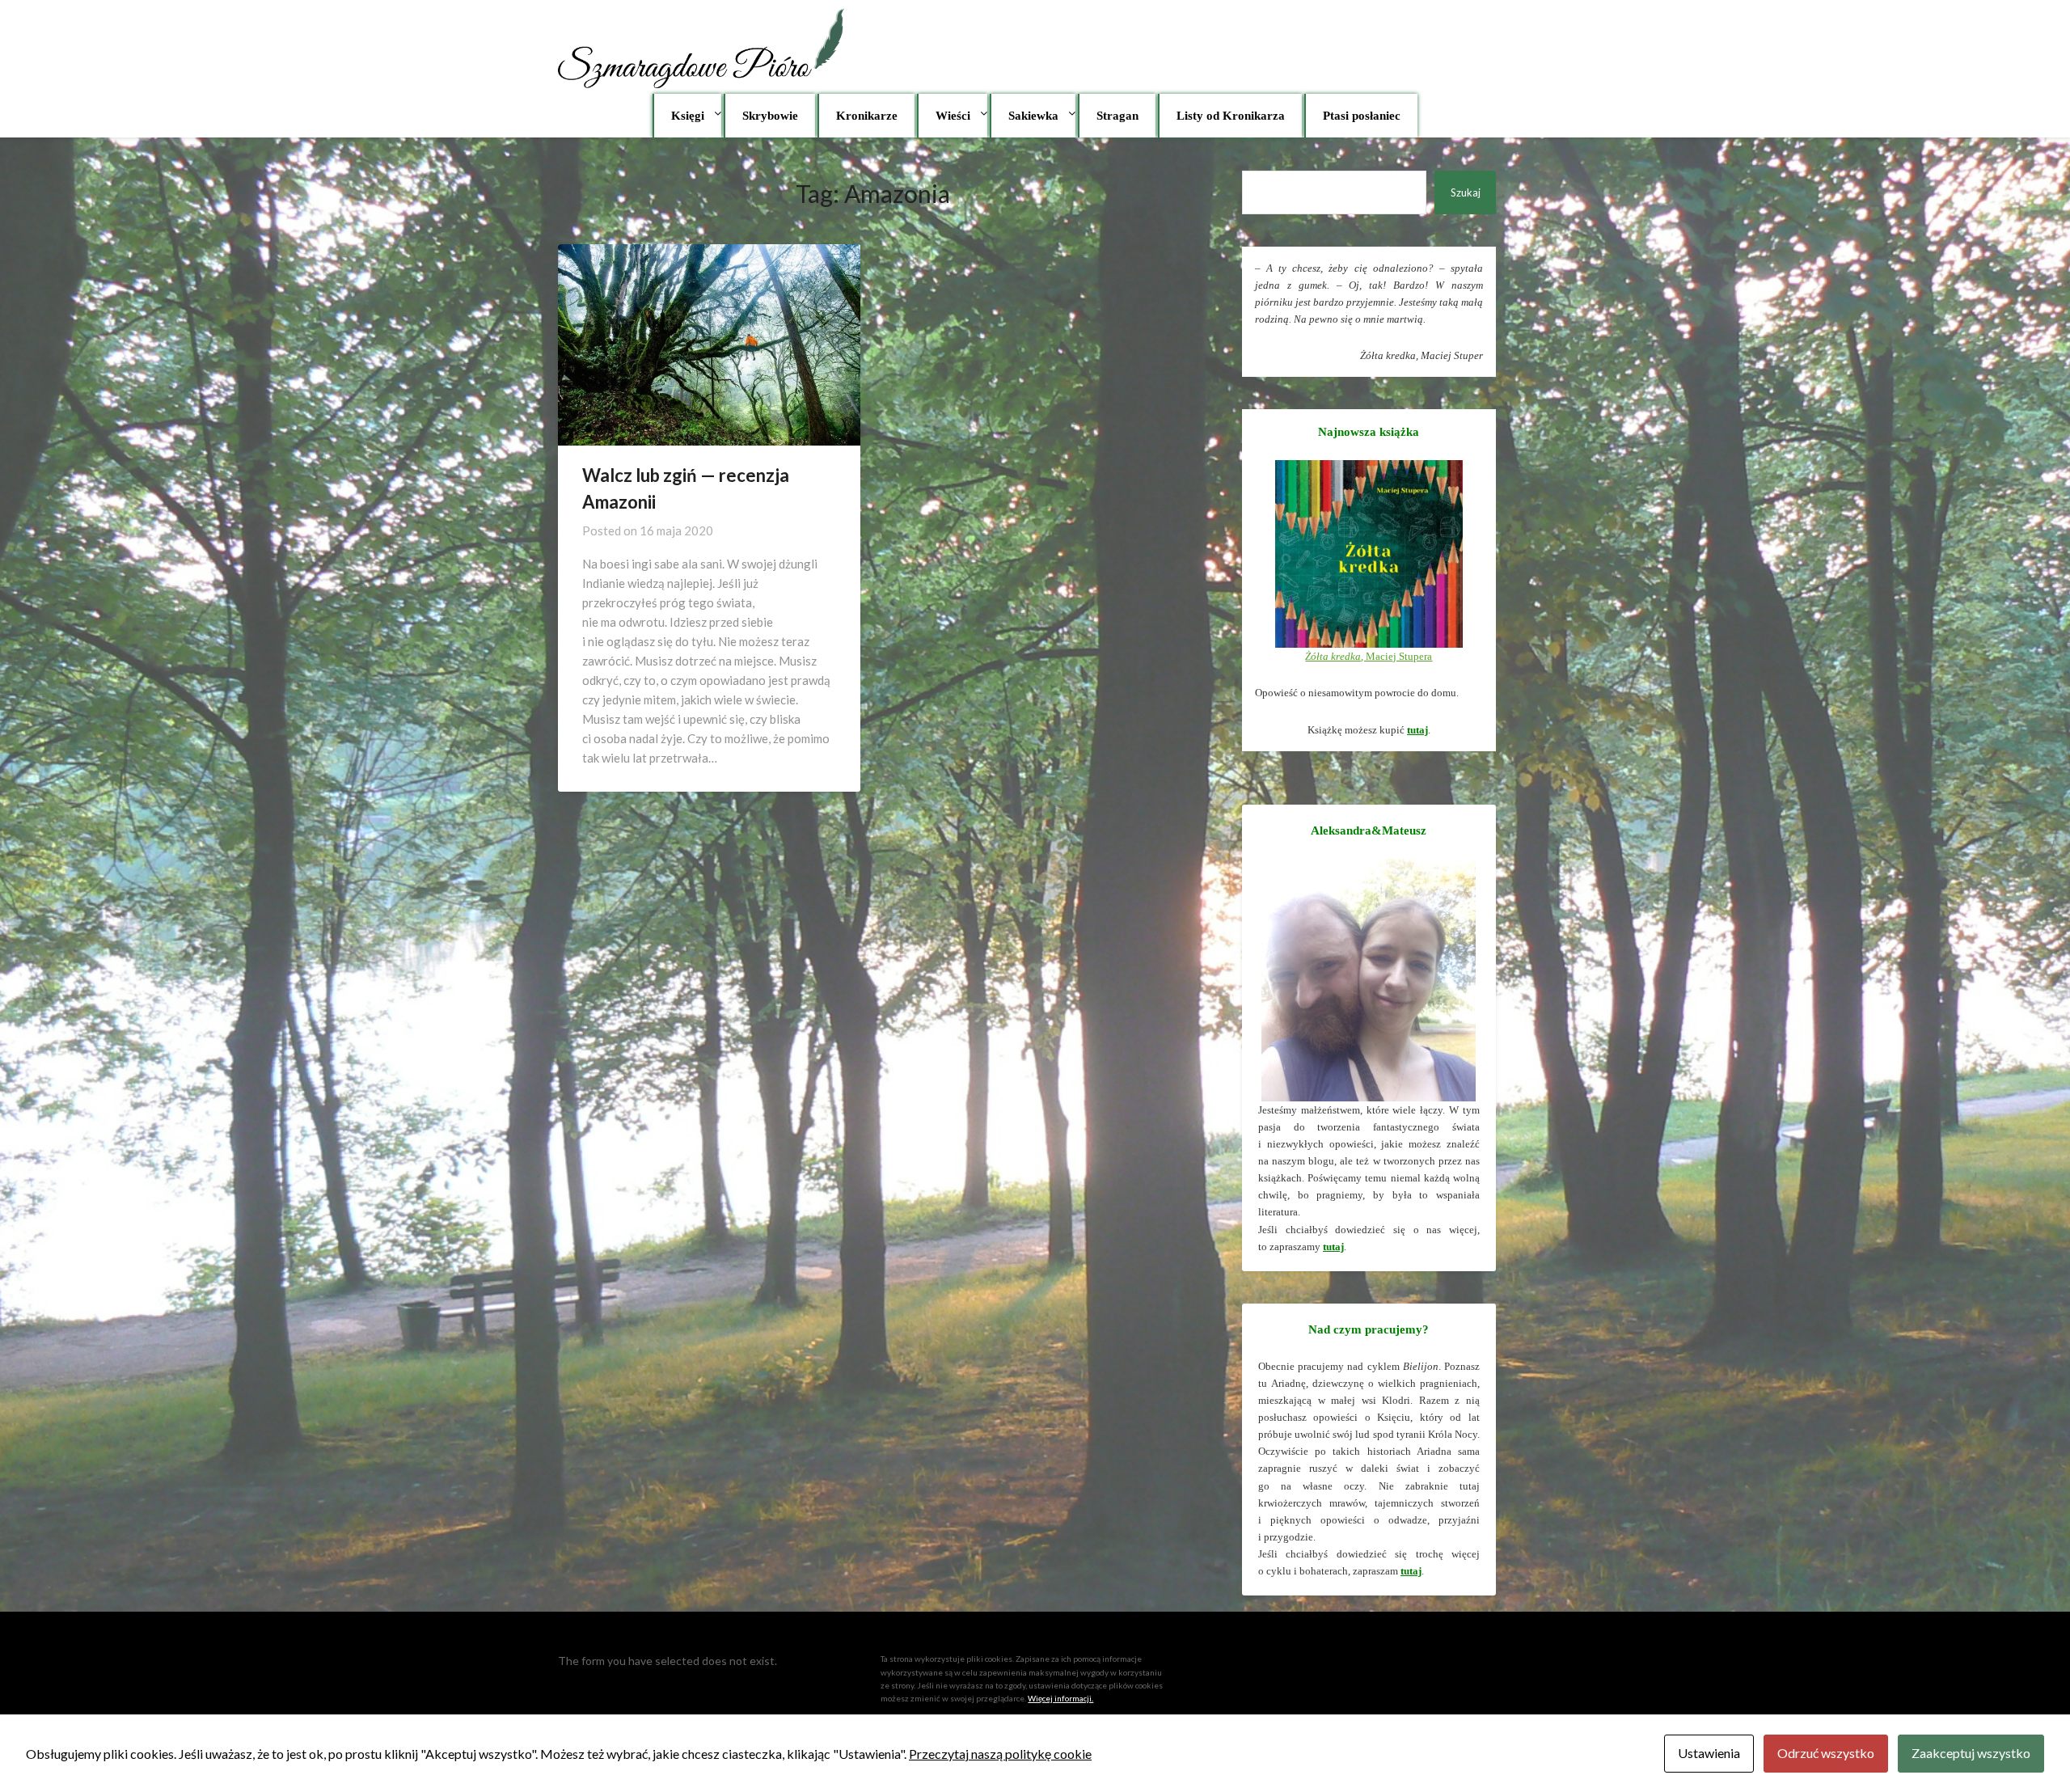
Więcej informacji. (1060, 1698)
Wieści (953, 116)
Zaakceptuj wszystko (1971, 1753)
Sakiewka (1033, 116)
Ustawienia (1709, 1753)
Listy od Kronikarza (1231, 116)
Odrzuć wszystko (1826, 1753)
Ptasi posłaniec (1362, 116)
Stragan (1117, 116)
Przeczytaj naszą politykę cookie (1000, 1754)
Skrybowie (770, 116)
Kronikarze (867, 116)
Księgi (688, 116)
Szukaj (1466, 192)
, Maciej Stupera (1369, 656)
